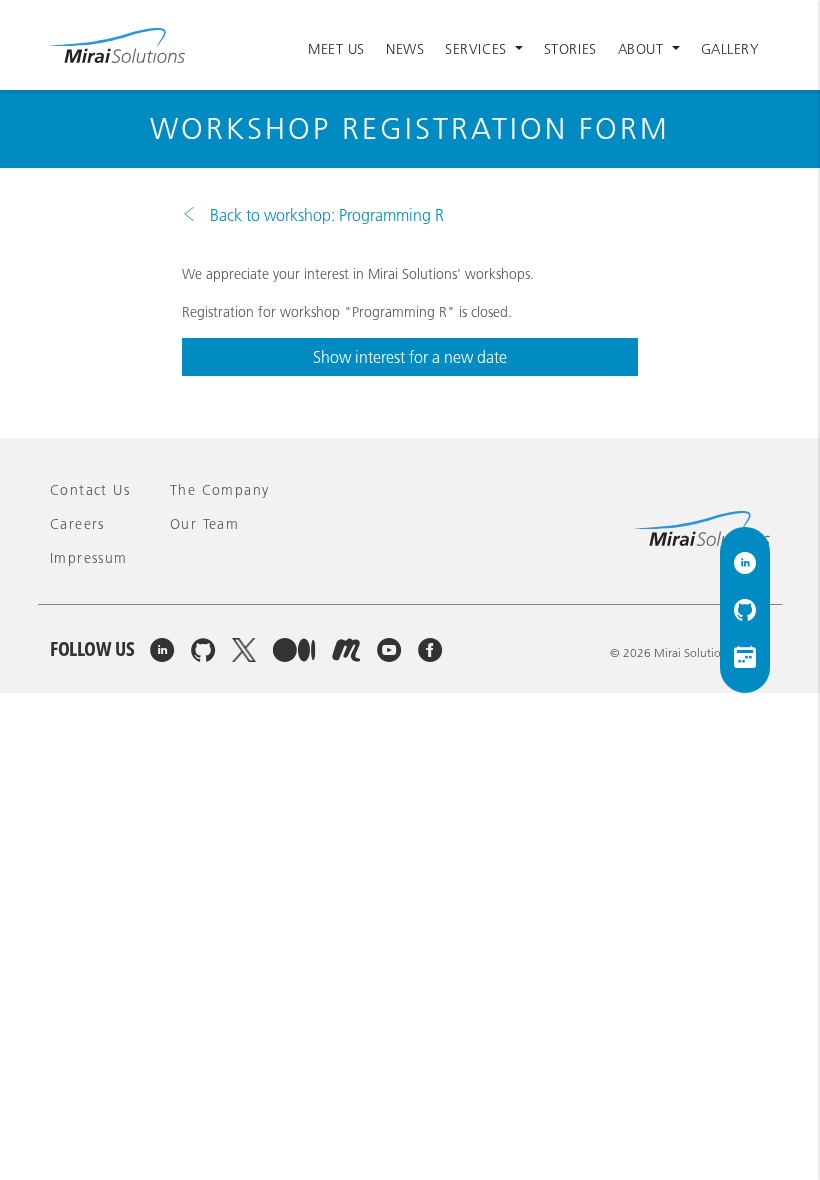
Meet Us (336, 49)
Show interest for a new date (410, 357)
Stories (570, 49)
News (405, 49)
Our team (204, 524)
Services (478, 49)
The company (219, 490)
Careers (77, 524)
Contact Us (90, 490)
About (643, 49)
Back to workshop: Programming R (325, 215)
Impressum (89, 558)
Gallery (730, 49)
